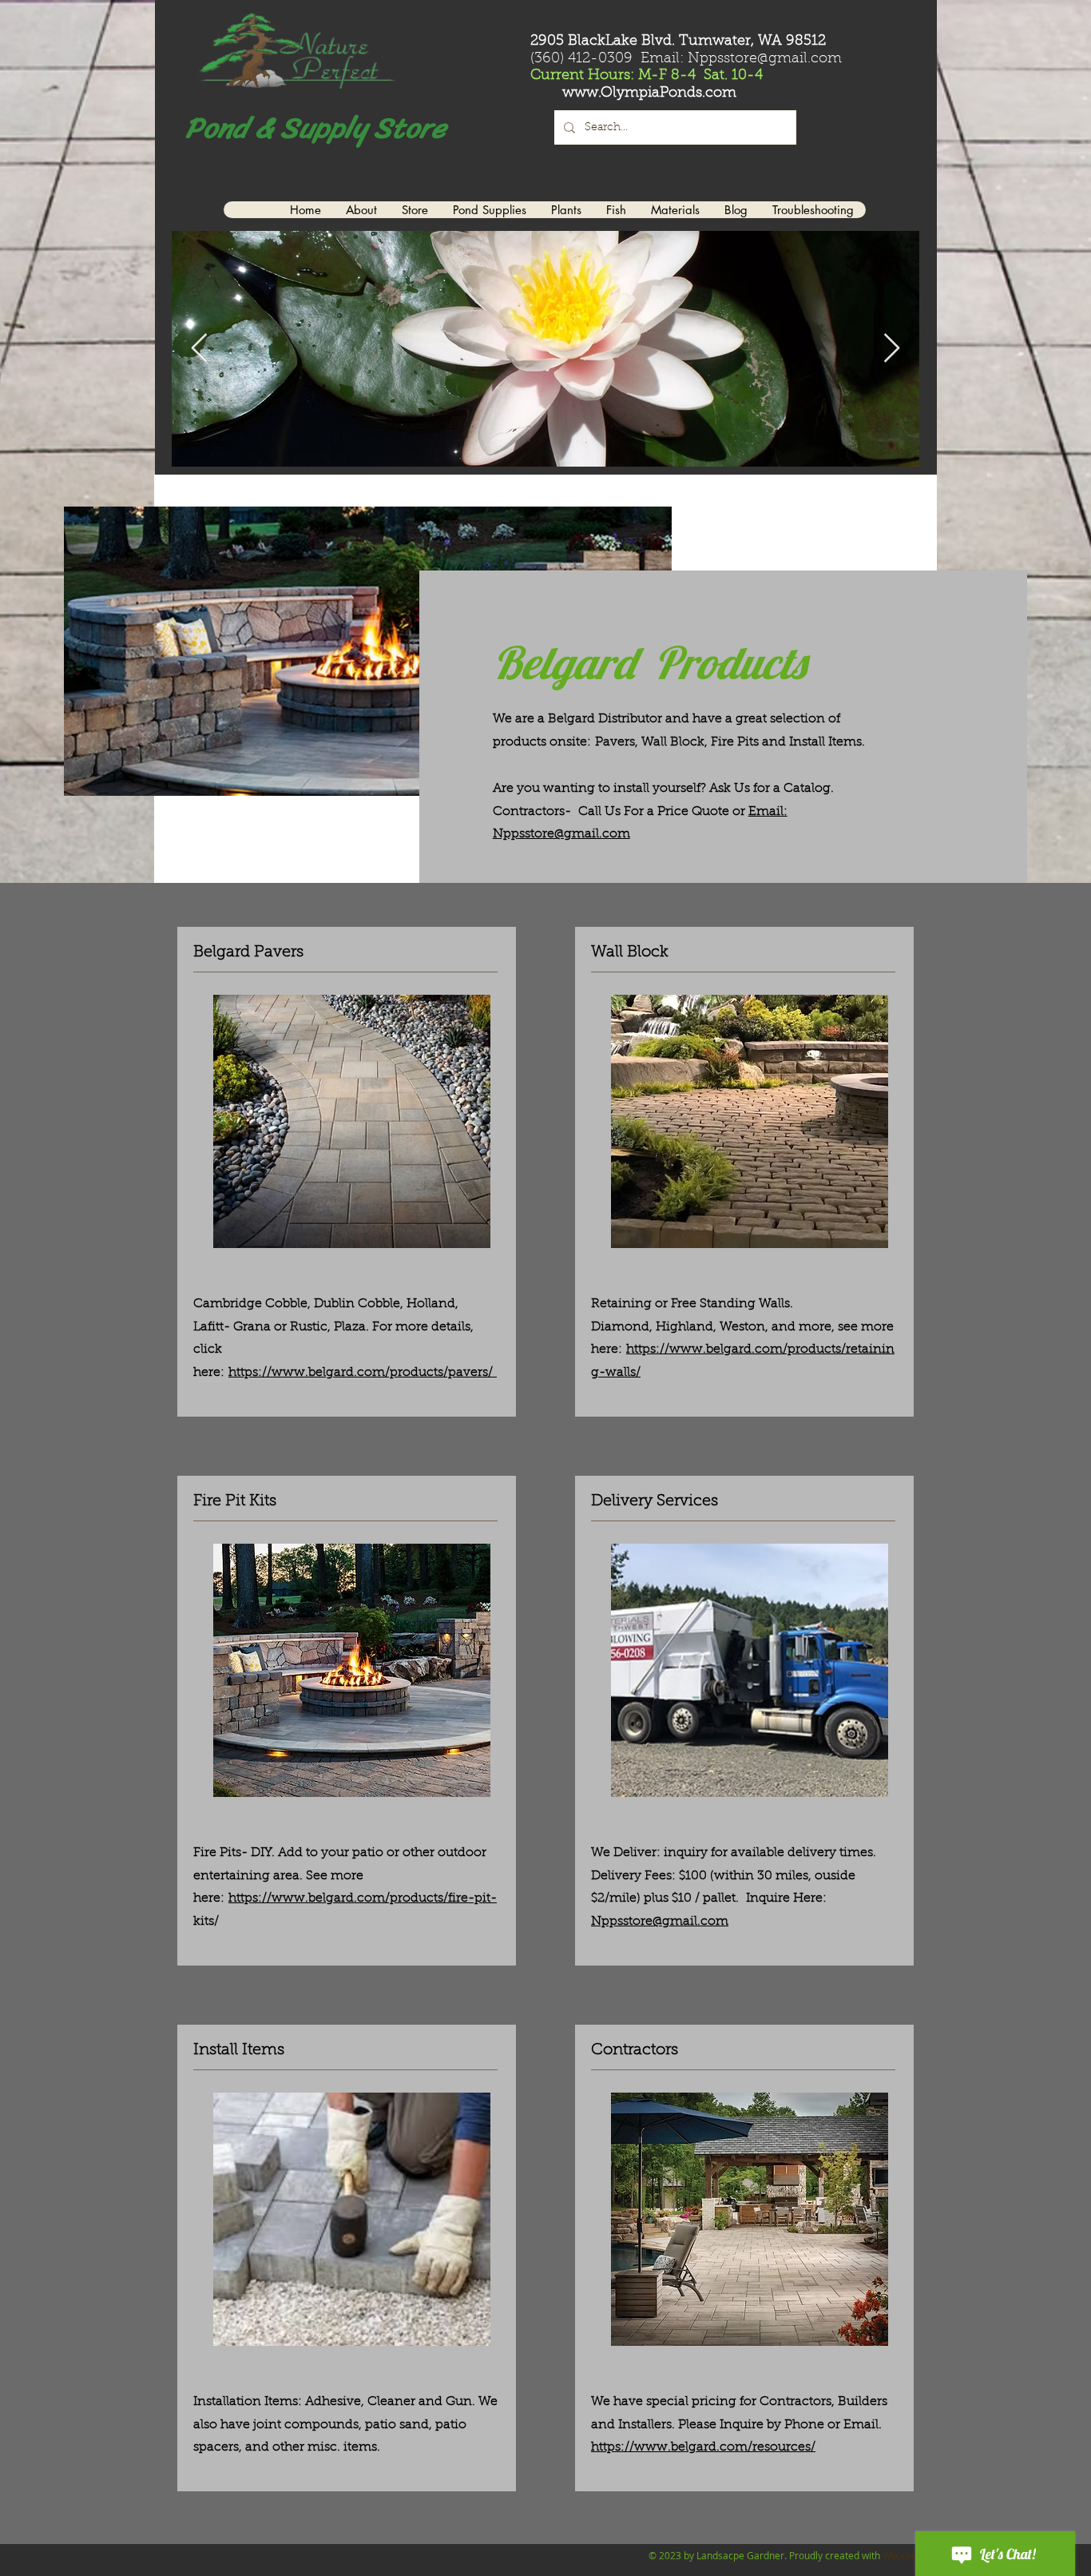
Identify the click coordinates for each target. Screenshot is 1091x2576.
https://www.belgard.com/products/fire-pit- (363, 1898)
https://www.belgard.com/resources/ (703, 2447)
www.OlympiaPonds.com (649, 93)
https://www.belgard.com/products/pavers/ (363, 1373)
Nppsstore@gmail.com (660, 1922)
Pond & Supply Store (312, 128)
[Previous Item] (199, 349)
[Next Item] (892, 349)
